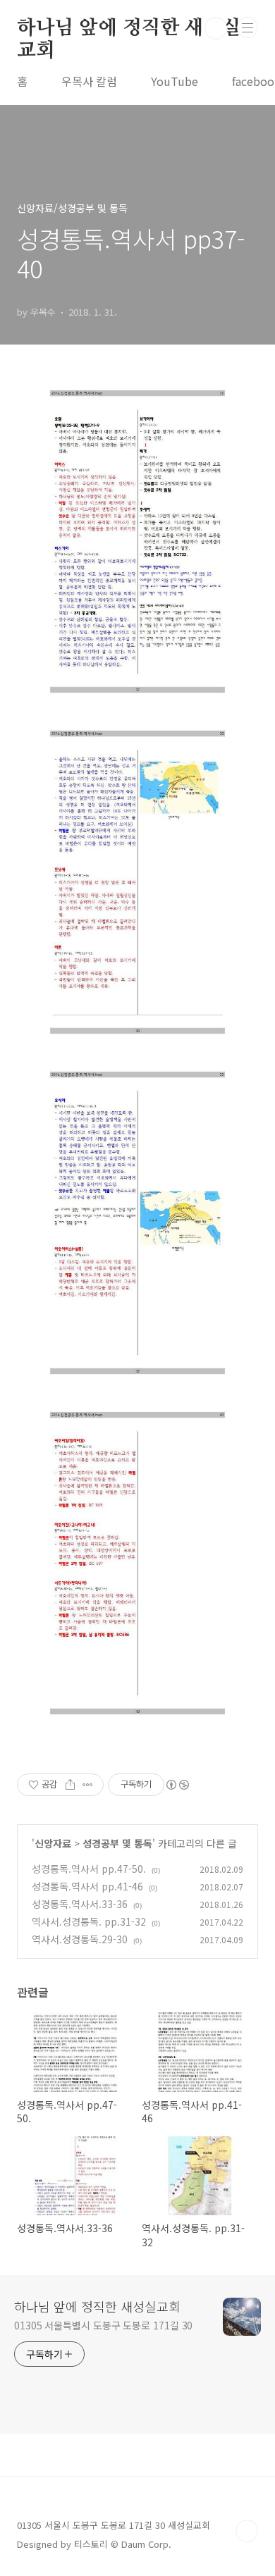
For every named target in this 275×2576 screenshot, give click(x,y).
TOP (247, 2531)
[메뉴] (248, 27)
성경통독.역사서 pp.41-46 (87, 1886)
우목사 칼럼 (89, 81)
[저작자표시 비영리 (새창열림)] (177, 1785)
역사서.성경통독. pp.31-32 (89, 1921)
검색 (216, 28)
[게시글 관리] (88, 1785)
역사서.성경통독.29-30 (80, 1939)
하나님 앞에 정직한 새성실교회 (129, 29)
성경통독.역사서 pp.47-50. (89, 1869)
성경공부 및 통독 (117, 1843)
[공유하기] (70, 1785)
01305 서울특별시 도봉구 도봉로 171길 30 (103, 2325)
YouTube (175, 81)
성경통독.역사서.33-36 (80, 1904)
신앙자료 (53, 1843)
